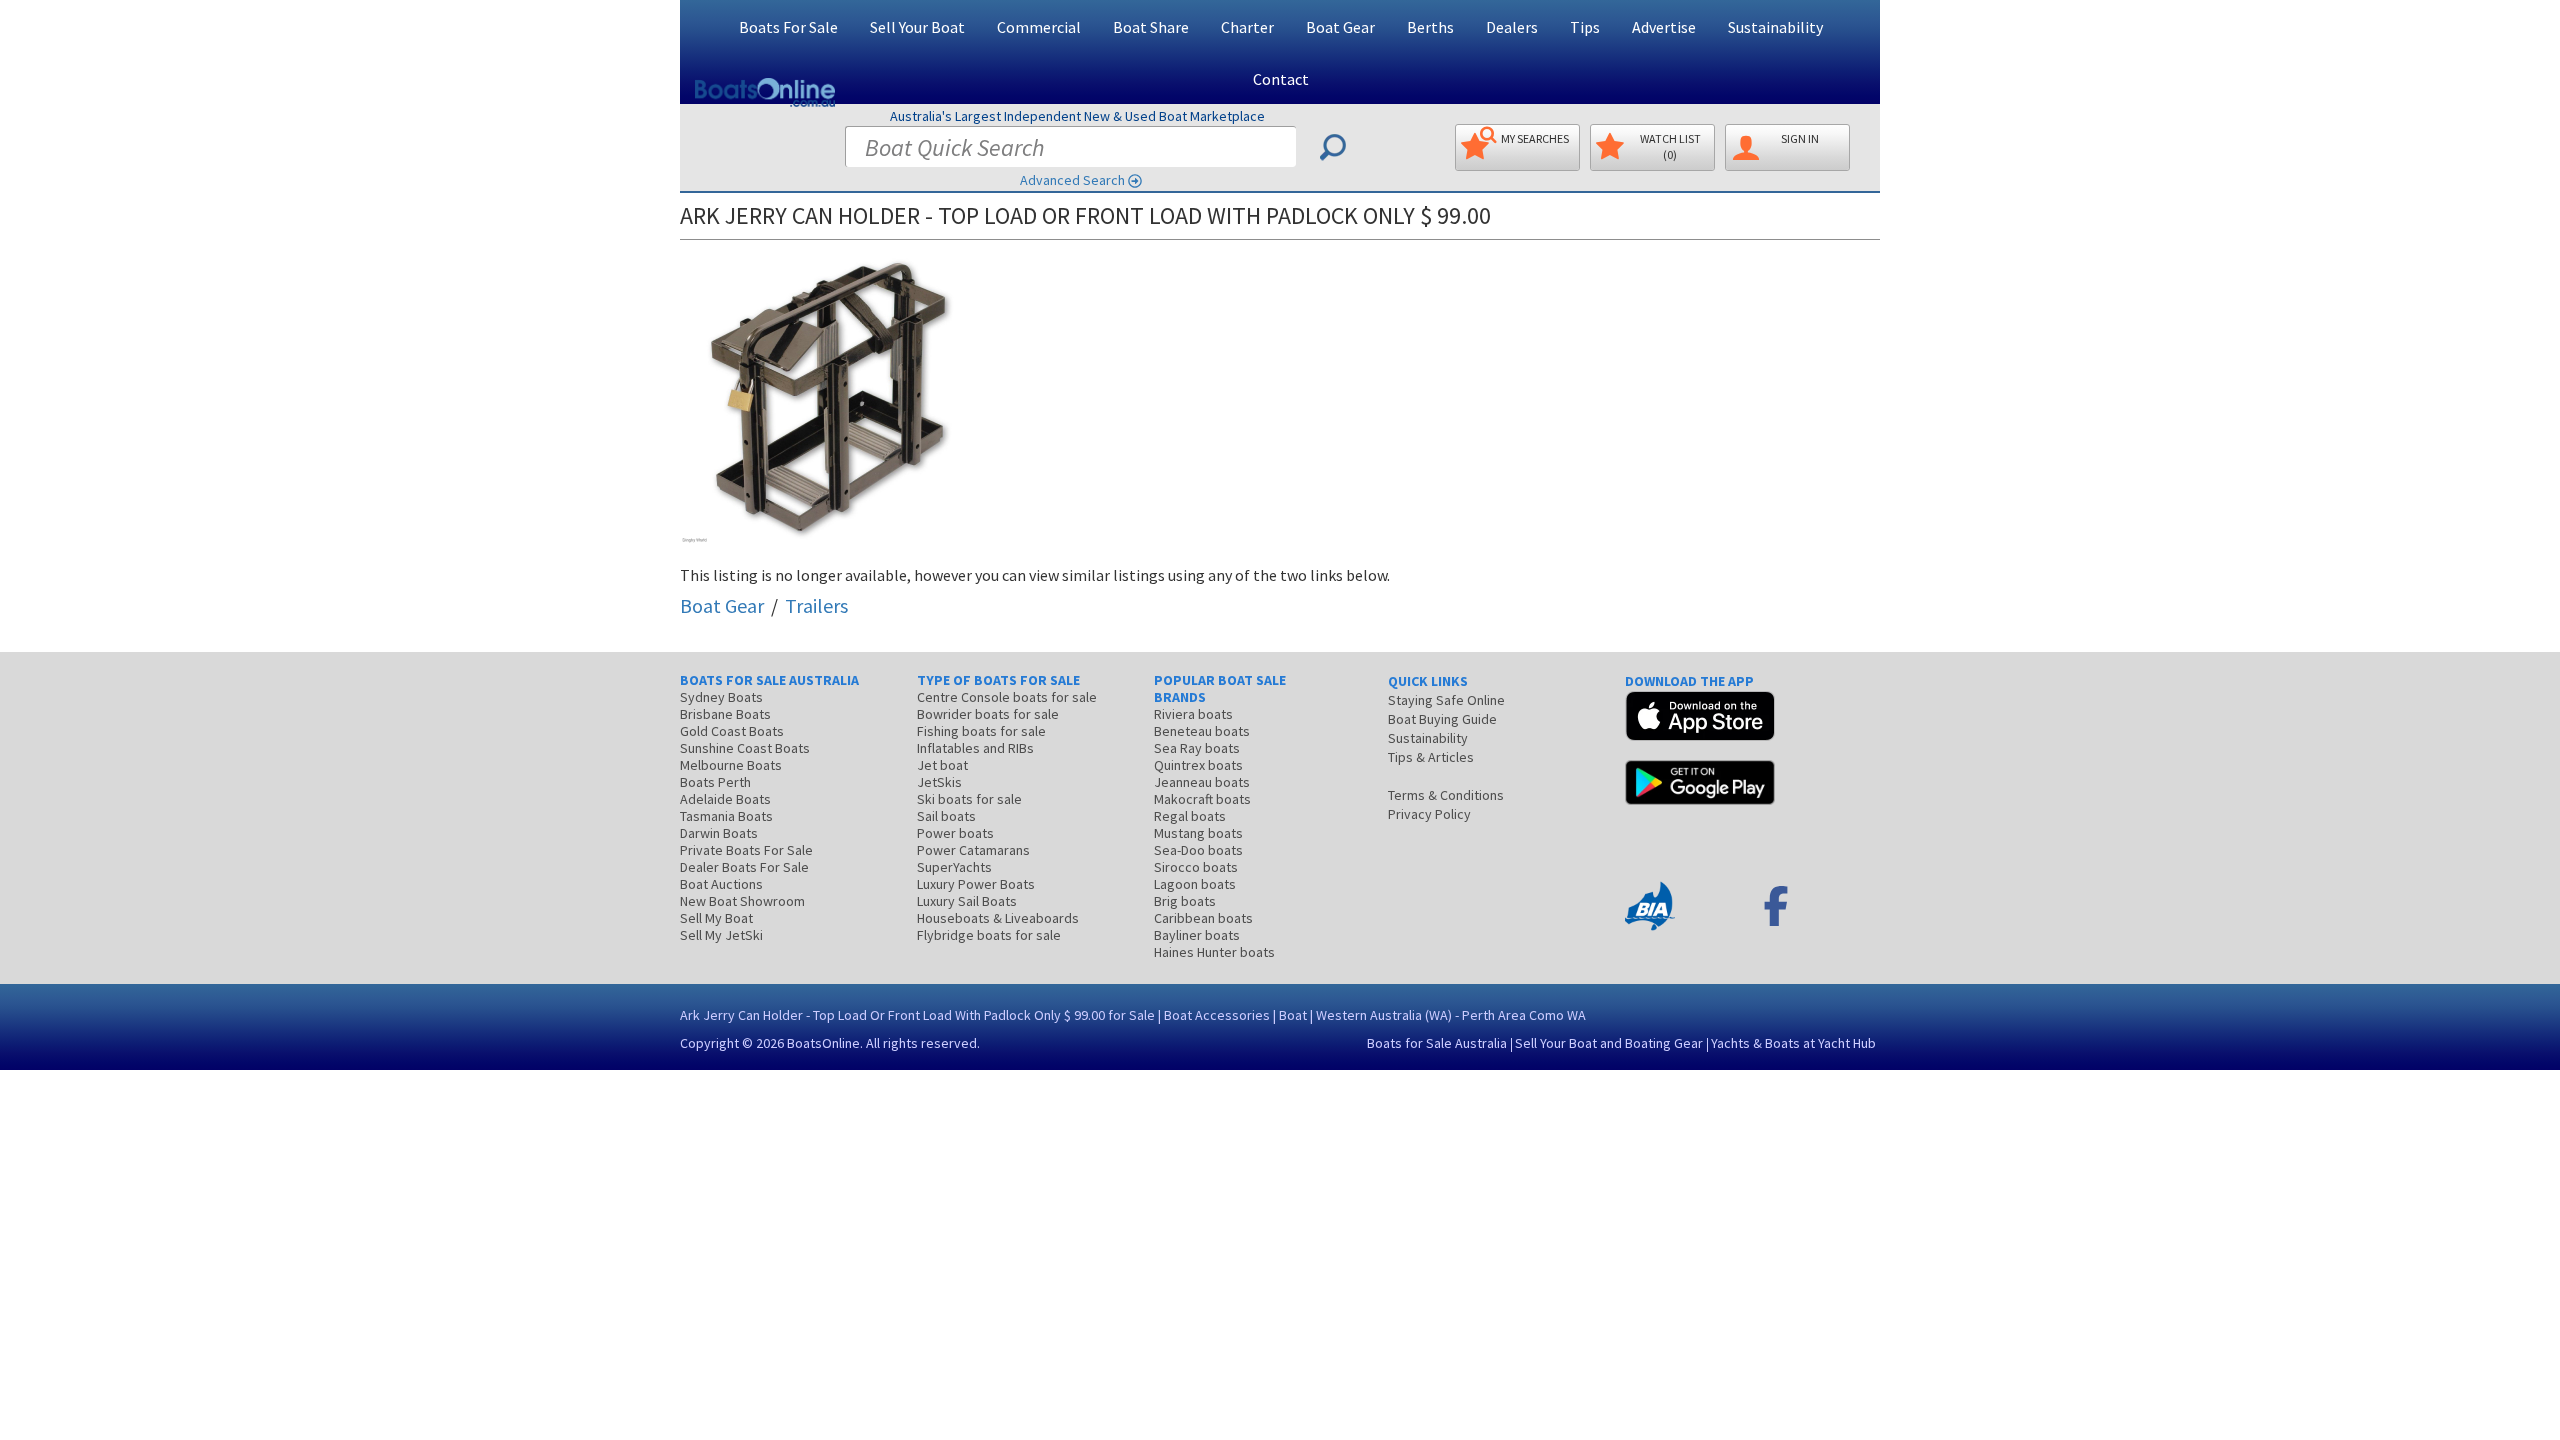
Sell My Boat (716, 918)
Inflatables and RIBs (975, 748)
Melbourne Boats (731, 765)
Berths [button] (1430, 27)
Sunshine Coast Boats (745, 748)
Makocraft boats (1202, 799)
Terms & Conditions (1446, 795)
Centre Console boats (1007, 697)
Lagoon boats (1195, 884)
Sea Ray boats (1197, 748)
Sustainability (1775, 27)
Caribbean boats (1203, 918)
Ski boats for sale (969, 799)
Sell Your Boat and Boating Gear (1609, 1043)
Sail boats (946, 816)
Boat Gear (722, 605)
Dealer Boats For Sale (744, 867)
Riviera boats (1193, 714)
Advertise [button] (1664, 27)
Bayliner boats (1197, 935)
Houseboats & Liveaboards (998, 918)
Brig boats (1185, 901)
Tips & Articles (1431, 757)
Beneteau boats (1202, 731)
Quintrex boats (1198, 765)
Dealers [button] (1512, 27)
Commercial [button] (1039, 27)
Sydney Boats (721, 697)
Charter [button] (1247, 27)
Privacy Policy (1429, 814)
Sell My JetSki (721, 935)
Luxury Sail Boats (967, 901)
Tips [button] (1585, 27)
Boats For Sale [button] (788, 27)
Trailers (816, 605)
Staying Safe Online (1446, 700)
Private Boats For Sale (746, 850)
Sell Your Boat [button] (917, 27)
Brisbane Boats (725, 714)
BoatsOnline (823, 1043)
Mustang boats (1198, 833)
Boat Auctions (721, 884)
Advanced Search (1072, 180)
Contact (1281, 79)
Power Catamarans (973, 850)
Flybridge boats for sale (989, 935)
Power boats (955, 833)
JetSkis (939, 782)
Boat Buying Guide (1442, 719)
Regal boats (1190, 816)
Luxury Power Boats (976, 884)
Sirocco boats (1196, 867)
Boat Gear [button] (1340, 27)
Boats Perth (715, 782)
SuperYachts (954, 867)
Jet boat (942, 765)
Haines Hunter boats (1214, 952)
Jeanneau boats (1202, 782)
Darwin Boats (719, 833)
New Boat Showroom (742, 901)
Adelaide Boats (725, 799)
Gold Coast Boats (732, 731)
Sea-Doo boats (1198, 850)
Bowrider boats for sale (988, 714)
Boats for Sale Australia (1437, 1043)
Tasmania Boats (726, 816)
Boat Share (1151, 27)
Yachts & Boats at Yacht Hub (1793, 1043)
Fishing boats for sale (981, 731)
